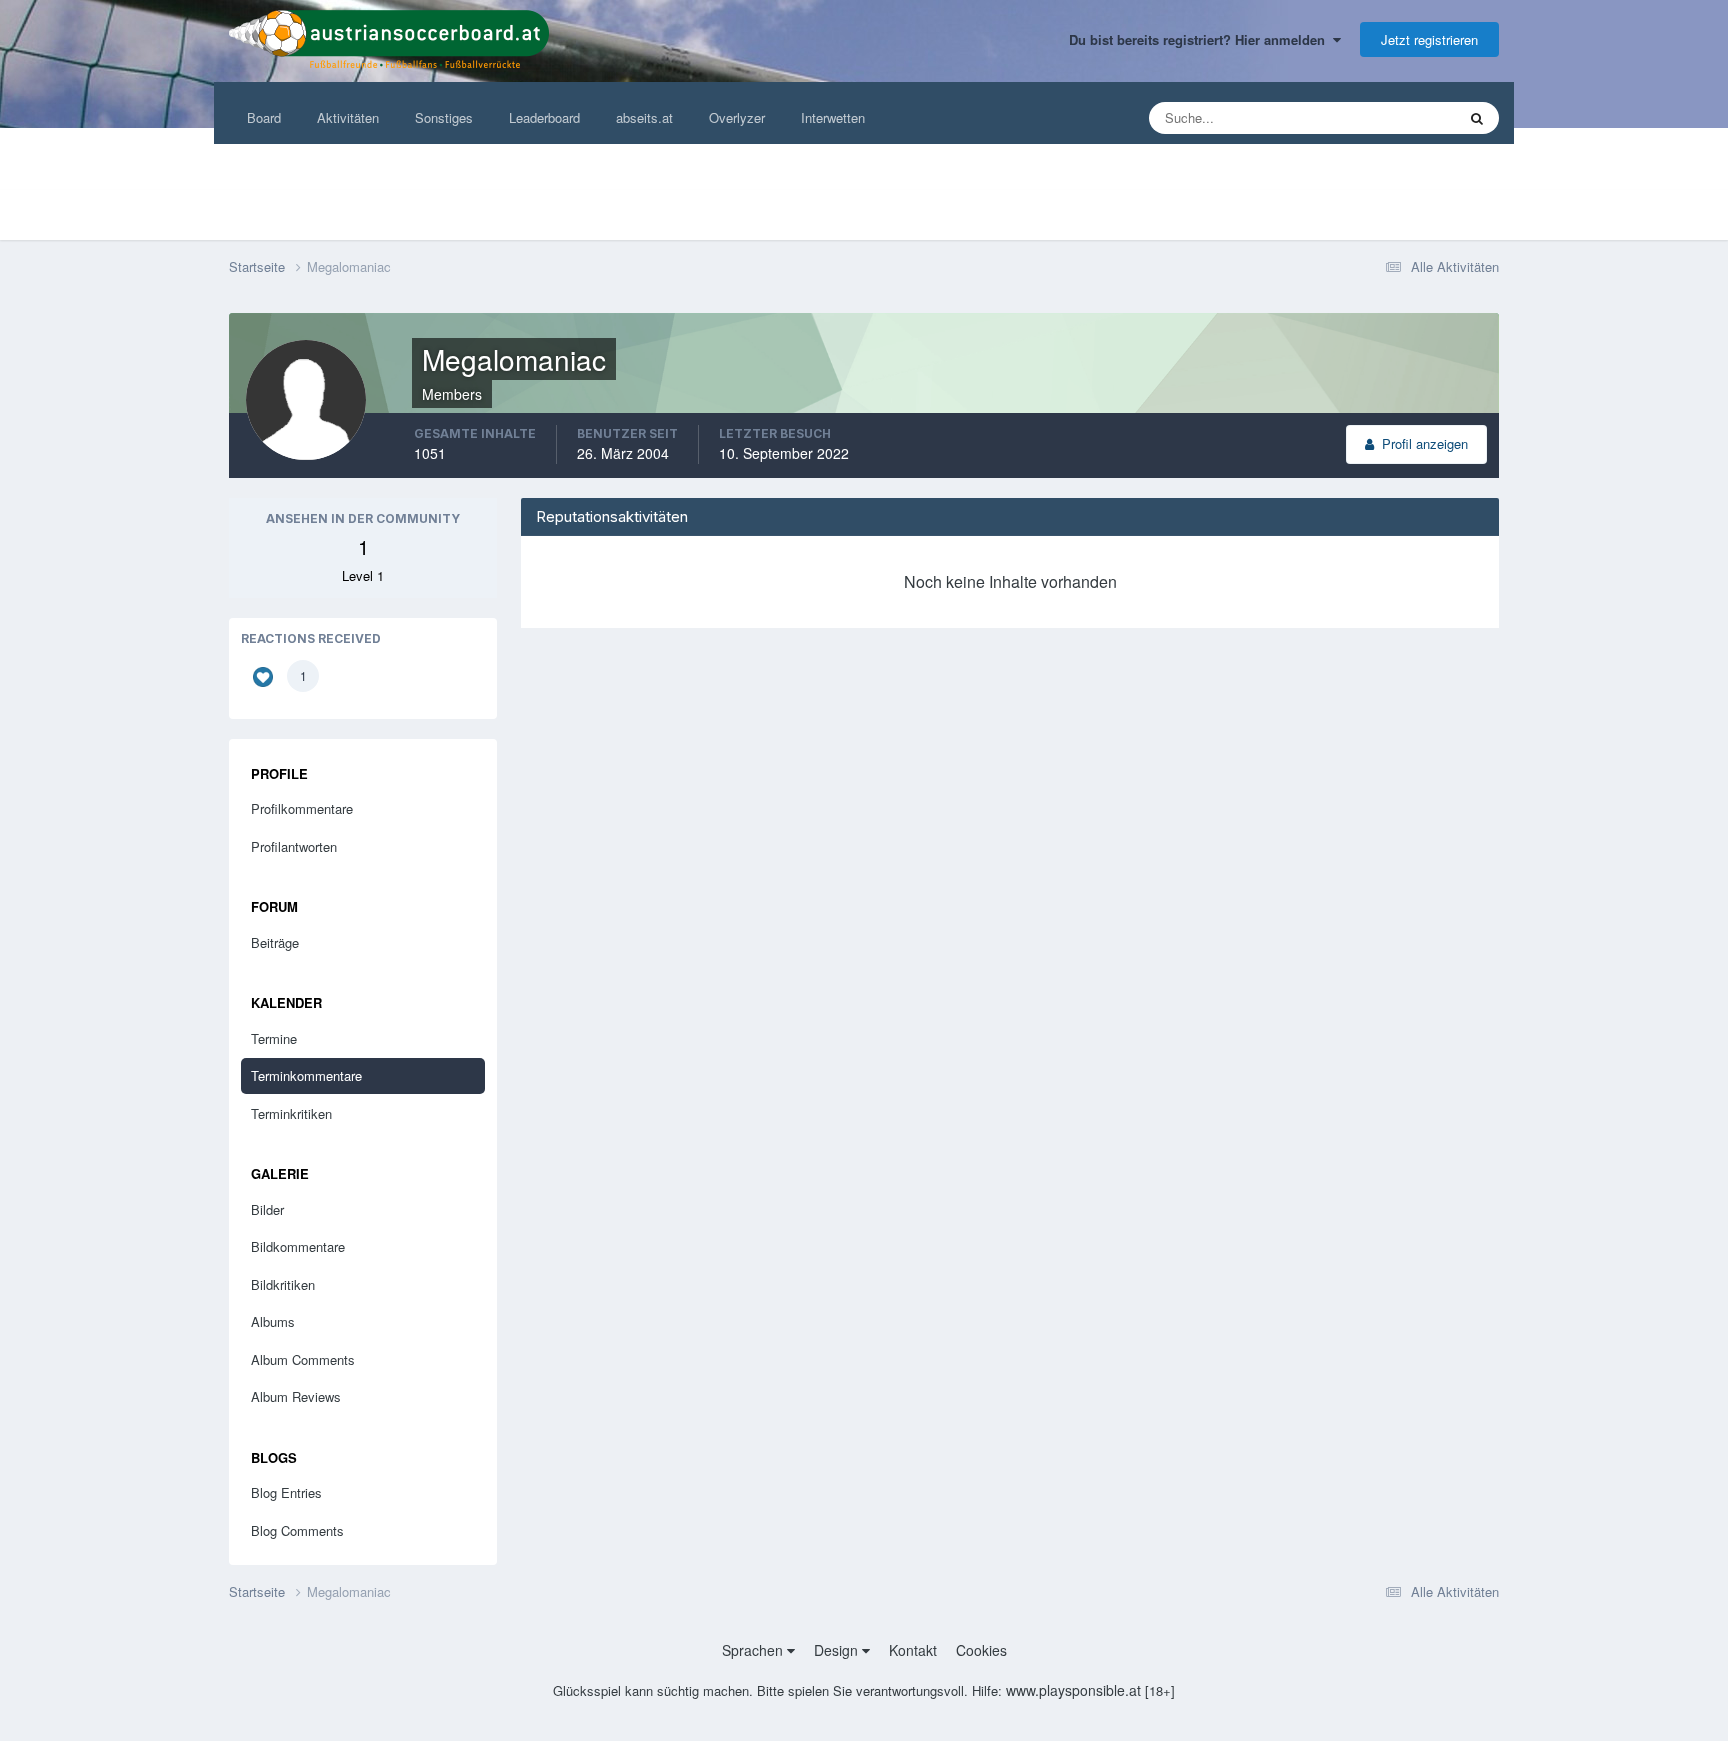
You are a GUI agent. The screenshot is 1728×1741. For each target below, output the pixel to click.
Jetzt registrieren (1429, 39)
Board (264, 117)
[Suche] (1477, 118)
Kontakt (913, 1650)
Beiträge (275, 942)
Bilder (267, 1209)
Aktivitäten (348, 117)
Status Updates (1386, 117)
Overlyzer (737, 117)
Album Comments (303, 1359)
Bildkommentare (298, 1246)
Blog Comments (297, 1530)
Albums (273, 1321)
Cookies (981, 1650)
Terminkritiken (291, 1113)
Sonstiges (444, 117)
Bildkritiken (283, 1284)
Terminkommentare (306, 1075)
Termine (274, 1038)
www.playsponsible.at (1073, 1690)
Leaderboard (544, 117)
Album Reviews (296, 1396)
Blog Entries (286, 1492)
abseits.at (644, 117)
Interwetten (833, 117)
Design (838, 1650)
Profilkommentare (302, 808)
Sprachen (754, 1650)
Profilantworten (294, 846)
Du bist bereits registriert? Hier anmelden (1201, 39)
